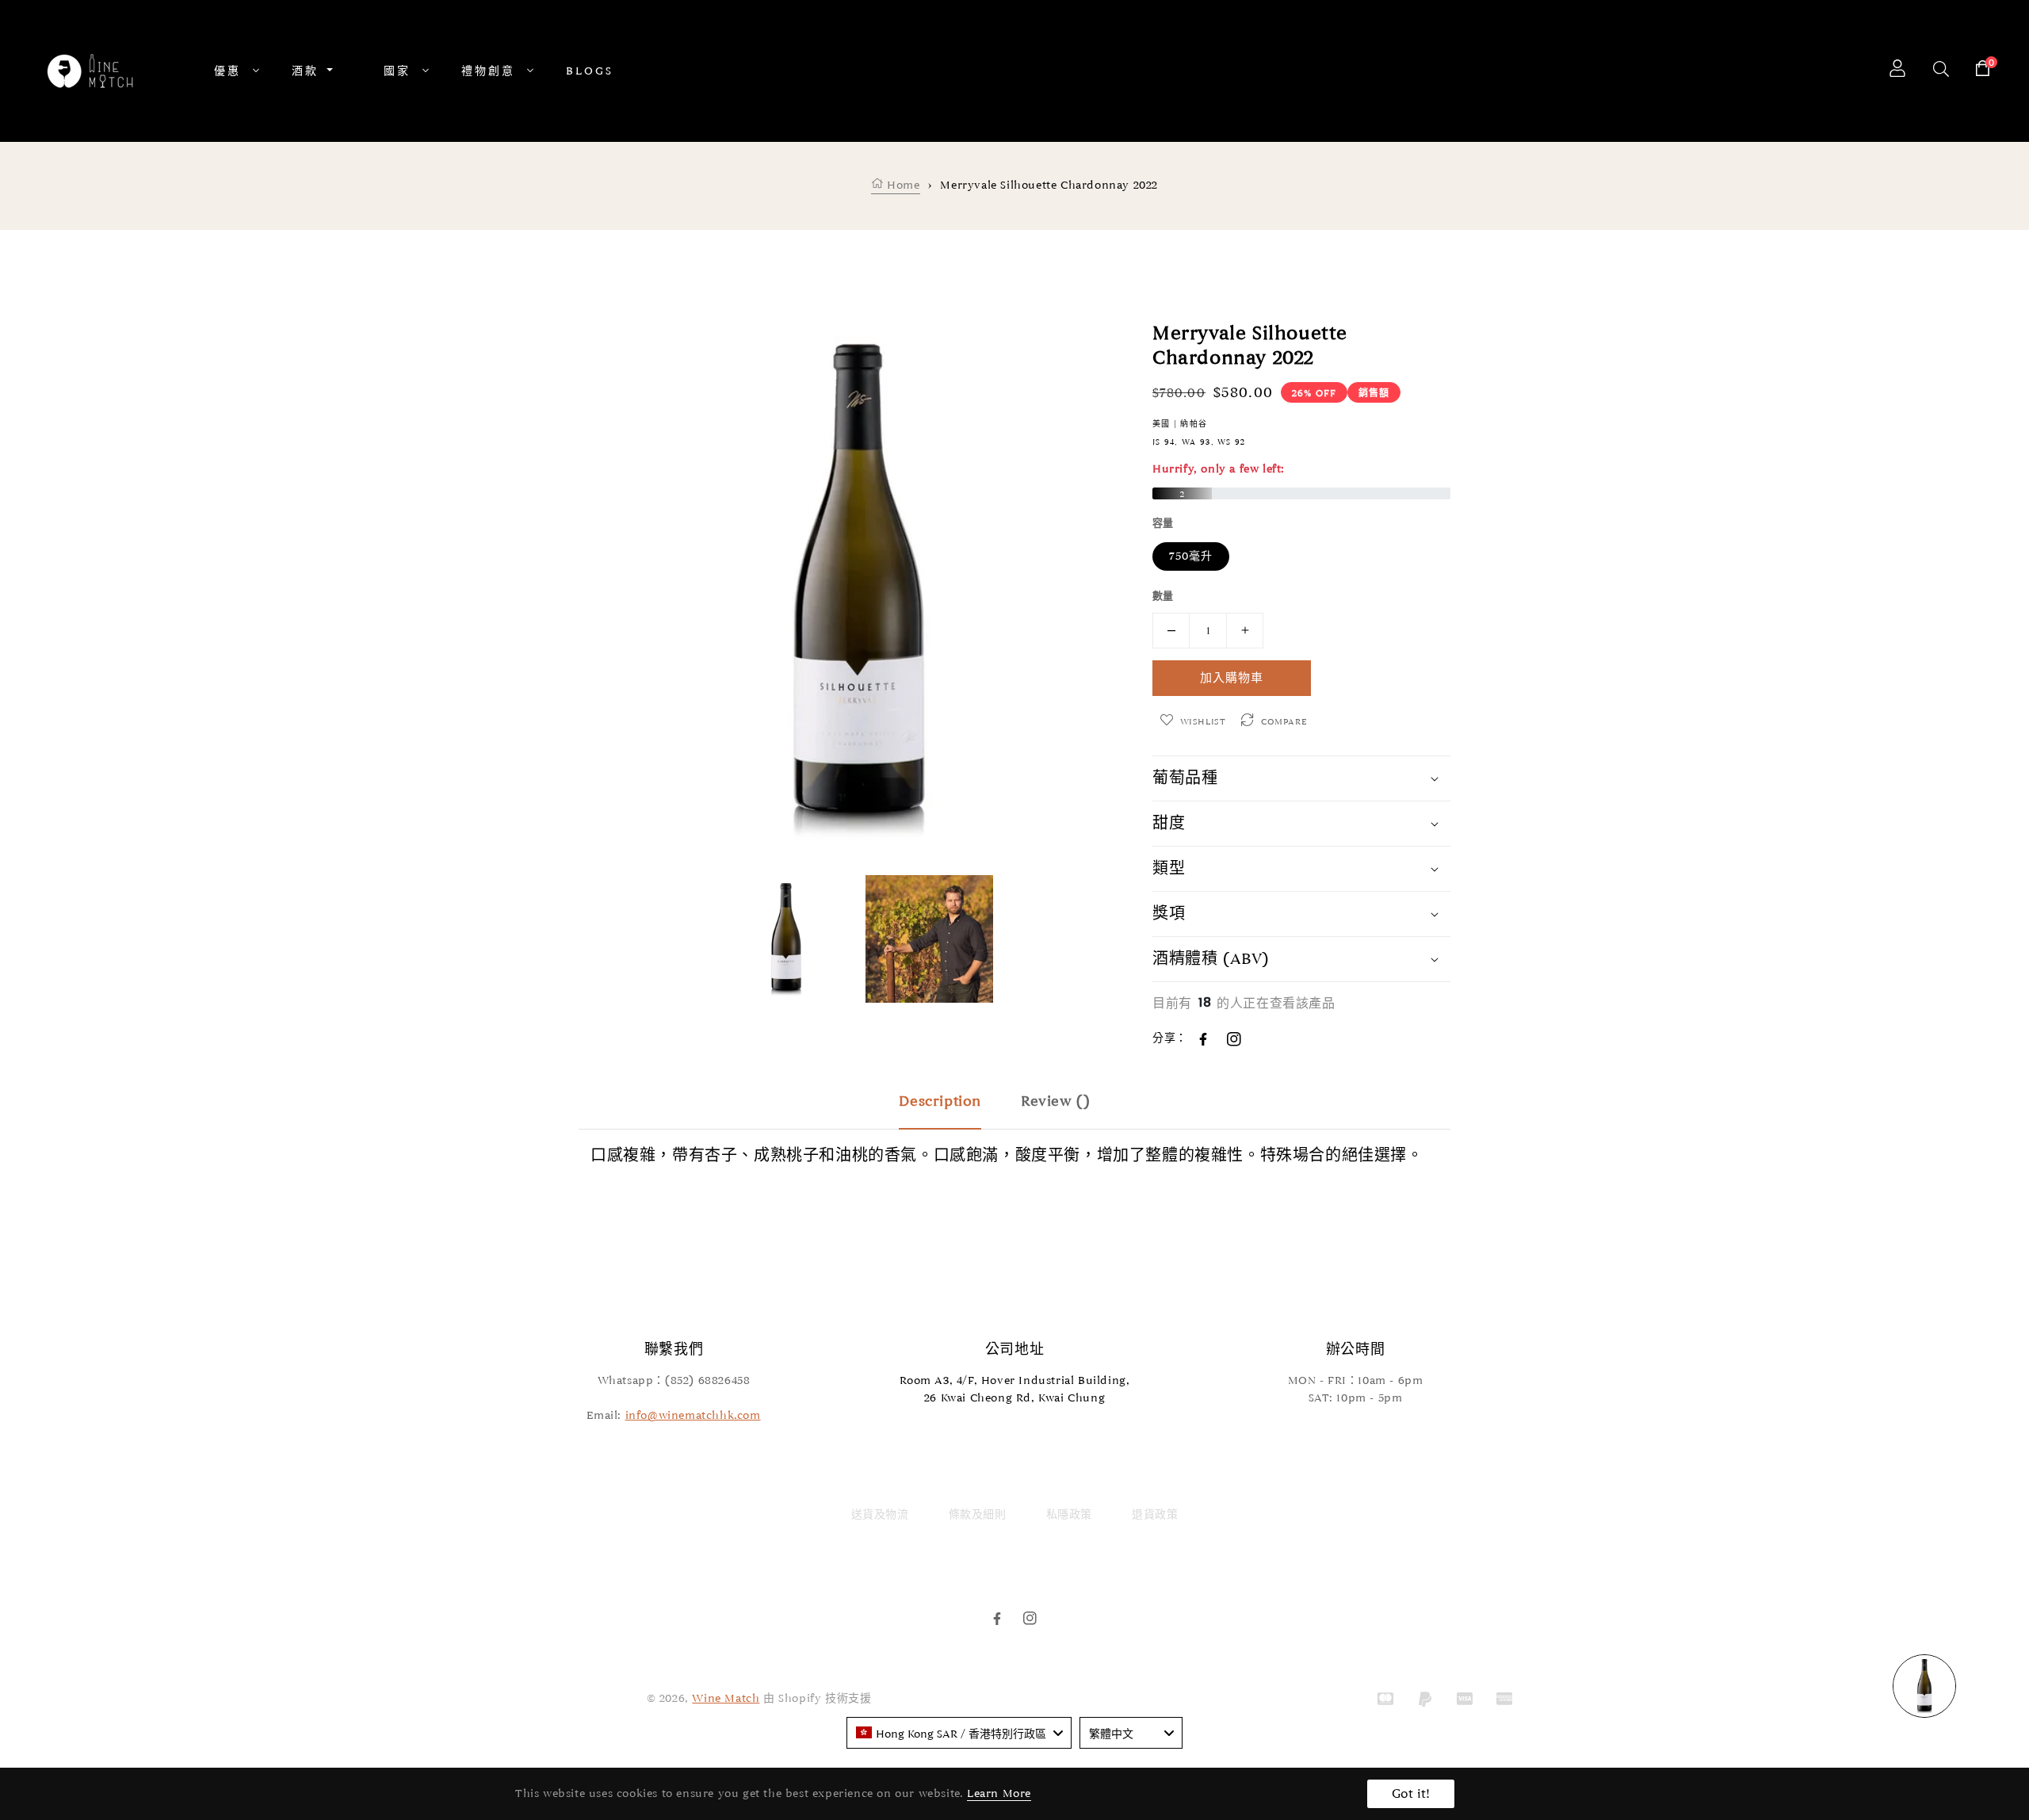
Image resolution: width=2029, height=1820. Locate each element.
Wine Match (726, 1698)
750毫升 (1191, 556)
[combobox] (959, 1733)
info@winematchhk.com (693, 1415)
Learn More (999, 1793)
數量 (1163, 596)
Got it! (1411, 1794)
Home (902, 185)
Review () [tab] (1055, 1101)
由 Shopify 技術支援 (817, 1698)
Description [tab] (940, 1101)
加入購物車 (1232, 678)
